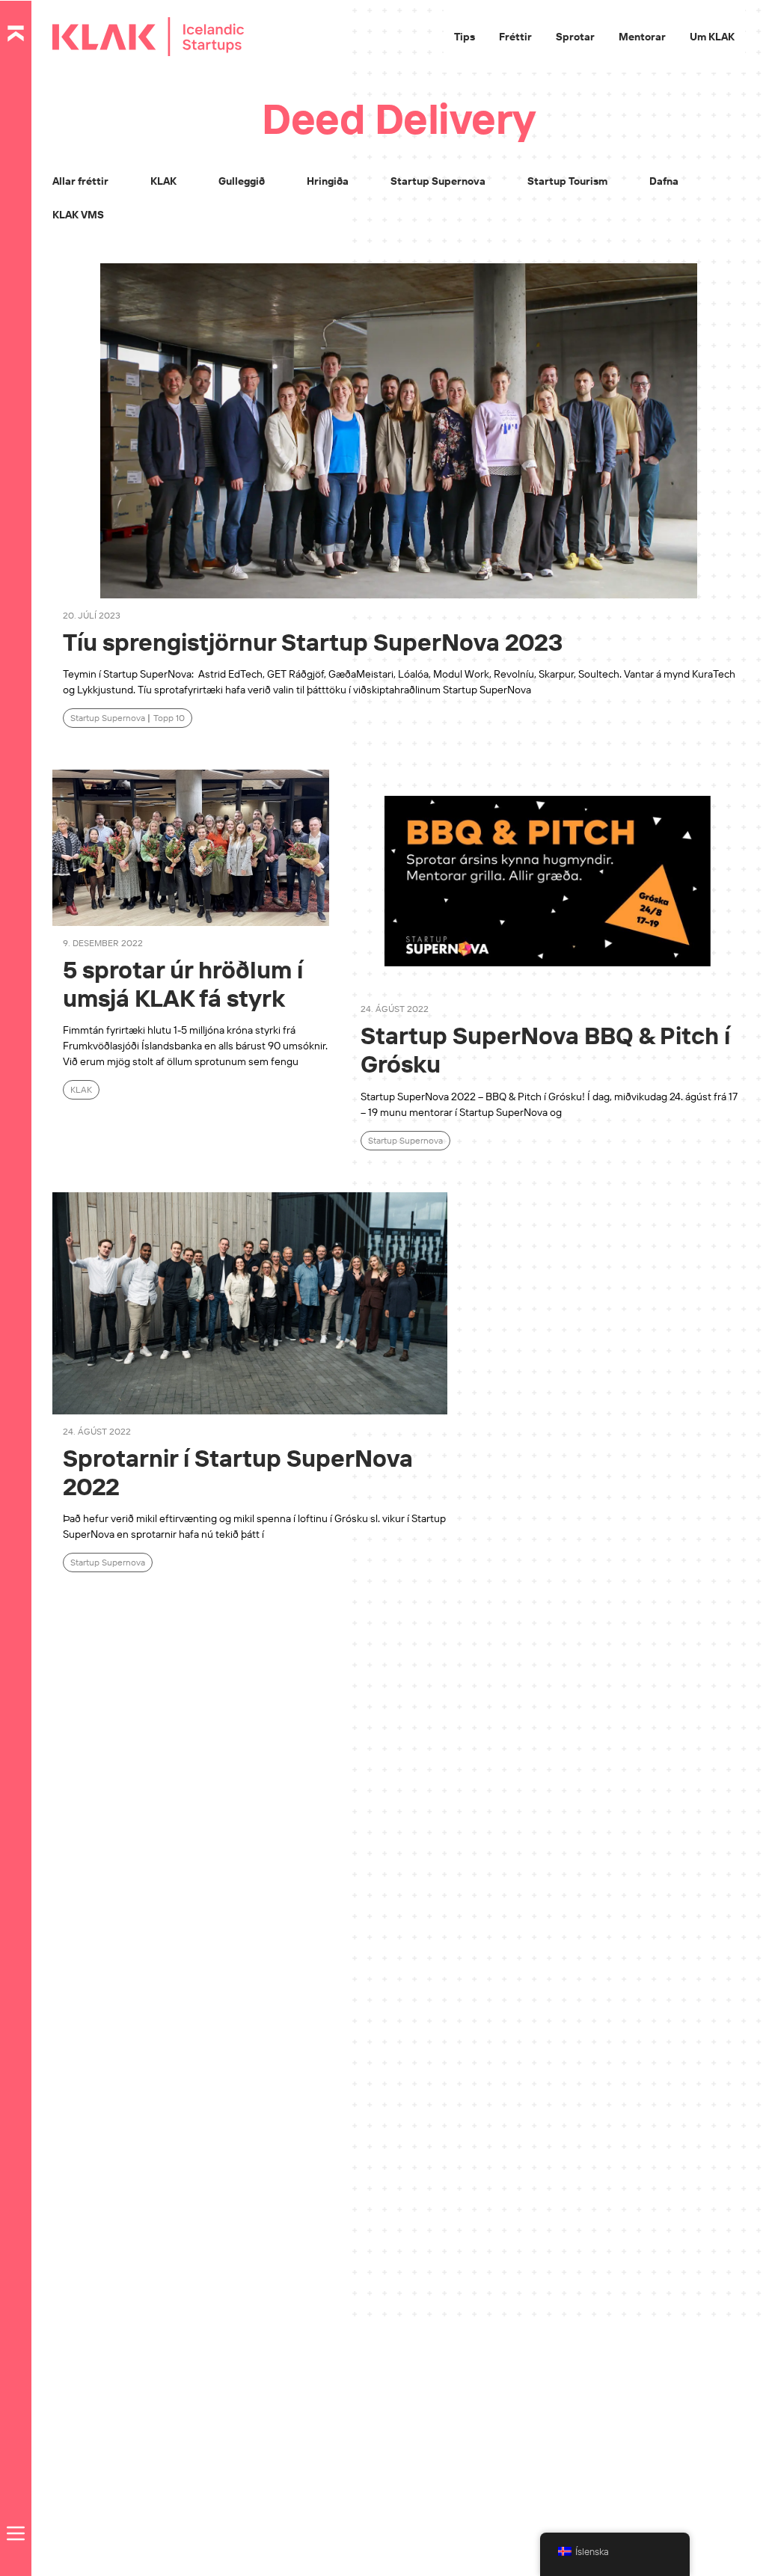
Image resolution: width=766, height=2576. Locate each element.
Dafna (664, 181)
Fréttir (515, 37)
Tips (465, 37)
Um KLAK (712, 37)
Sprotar (575, 37)
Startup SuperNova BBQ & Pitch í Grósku (545, 1049)
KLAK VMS (78, 215)
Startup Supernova (438, 181)
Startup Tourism (567, 181)
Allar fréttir (80, 181)
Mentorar (642, 37)
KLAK (163, 181)
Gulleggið (242, 181)
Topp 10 (169, 718)
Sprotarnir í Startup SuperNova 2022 (238, 1472)
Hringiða (328, 181)
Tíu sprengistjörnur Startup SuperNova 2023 (318, 642)
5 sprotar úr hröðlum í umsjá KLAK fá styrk (183, 984)
